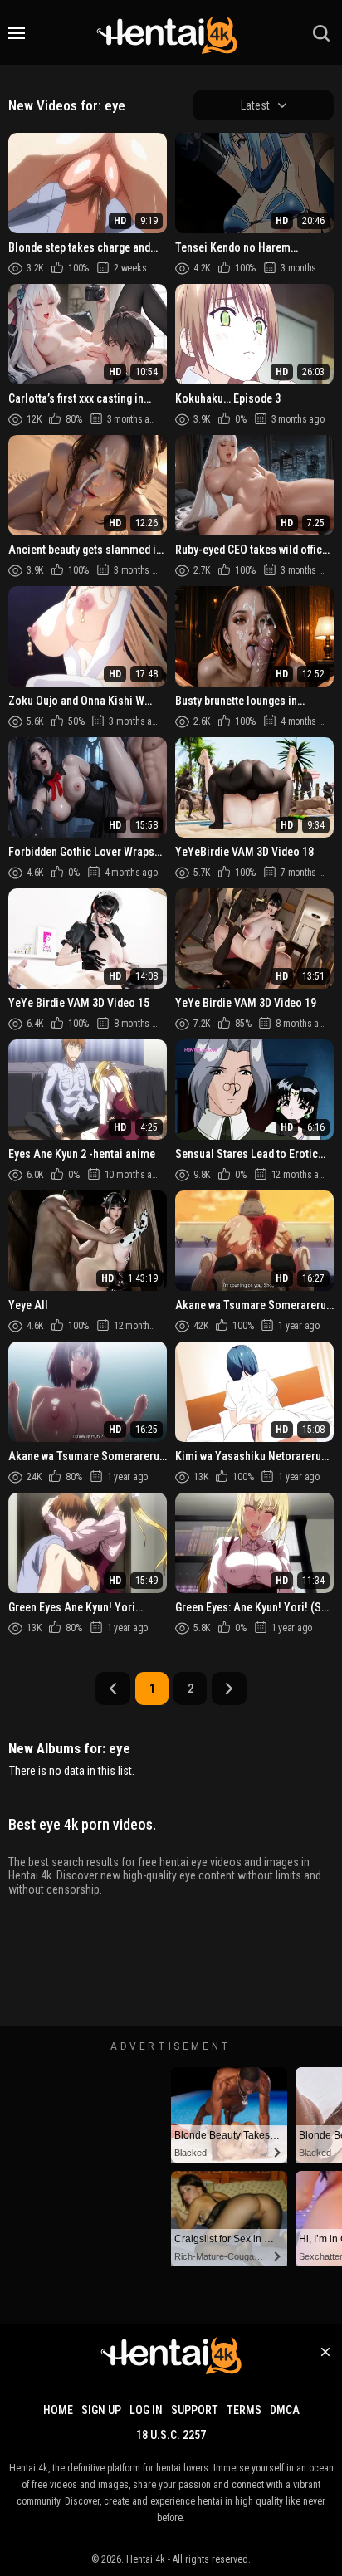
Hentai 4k (146, 2559)
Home (58, 2410)
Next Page (229, 1689)
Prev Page (113, 1689)
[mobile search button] (321, 33)
